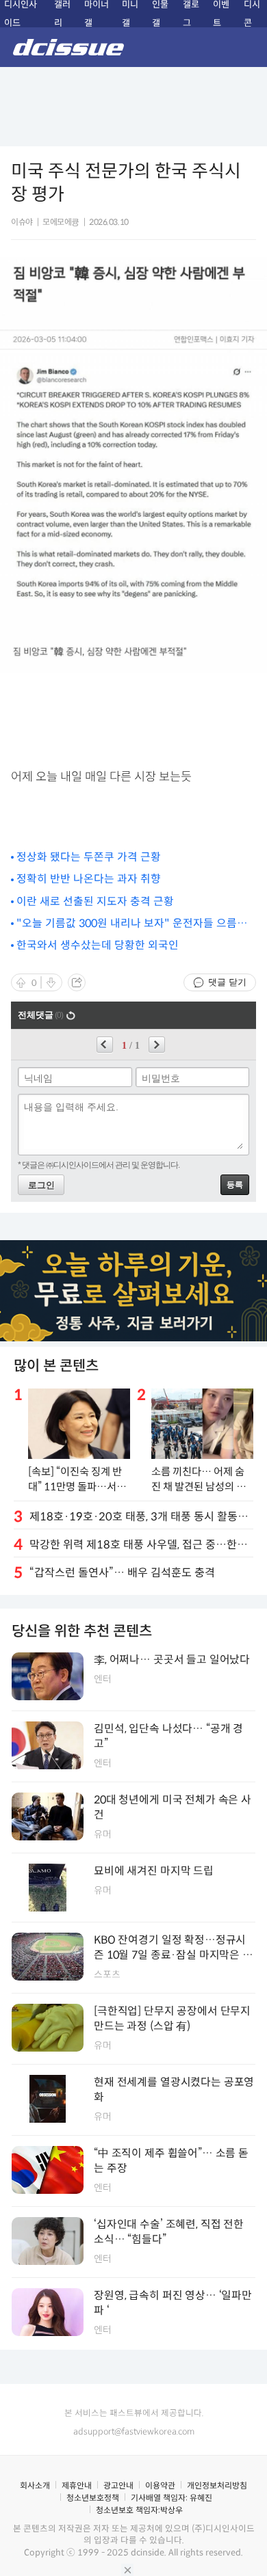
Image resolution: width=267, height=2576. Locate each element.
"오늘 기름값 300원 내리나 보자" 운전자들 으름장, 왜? (133, 924)
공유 (77, 982)
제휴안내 (77, 2485)
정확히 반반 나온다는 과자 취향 (89, 879)
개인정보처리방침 (217, 2485)
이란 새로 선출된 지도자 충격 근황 (95, 901)
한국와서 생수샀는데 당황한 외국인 (98, 945)
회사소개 (35, 2485)
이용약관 (160, 2485)
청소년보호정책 (93, 2498)
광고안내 (118, 2485)
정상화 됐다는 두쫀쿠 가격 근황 (89, 857)
